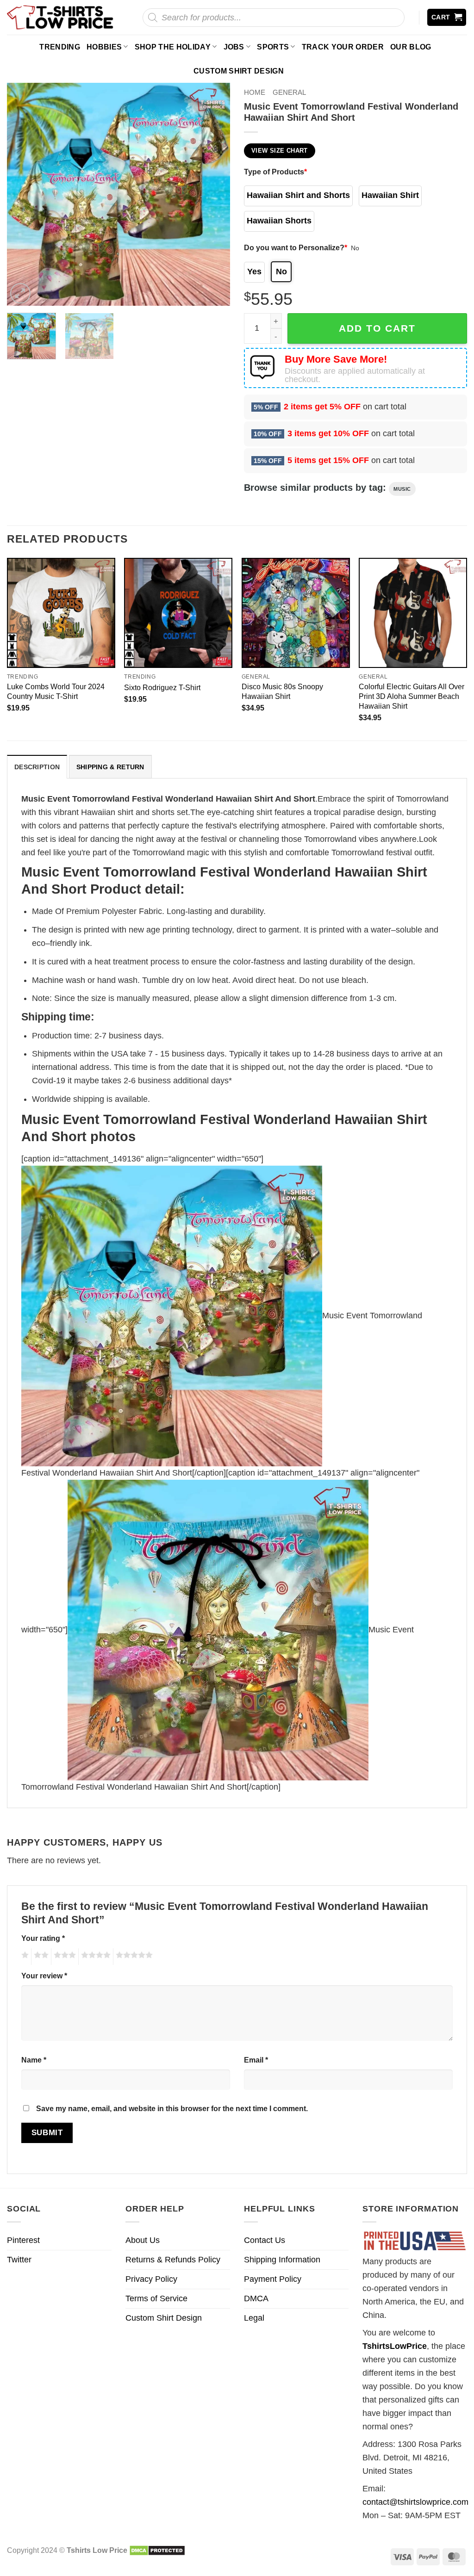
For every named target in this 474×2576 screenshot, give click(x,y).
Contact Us (265, 2240)
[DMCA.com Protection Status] (157, 2550)
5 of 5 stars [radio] (133, 1957)
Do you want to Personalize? (296, 247)
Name (34, 2060)
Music (402, 489)
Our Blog (411, 47)
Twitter (19, 2260)
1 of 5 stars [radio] (24, 1957)
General (289, 92)
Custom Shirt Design (239, 71)
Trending (60, 47)
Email (256, 2060)
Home (255, 92)
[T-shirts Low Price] (61, 17)
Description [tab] (37, 767)
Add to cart (377, 328)
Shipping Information (282, 2260)
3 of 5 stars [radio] (63, 1957)
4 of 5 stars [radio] (94, 1957)
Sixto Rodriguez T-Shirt (162, 687)
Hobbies (104, 47)
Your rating (43, 1938)
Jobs (234, 47)
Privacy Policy (151, 2279)
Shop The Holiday (173, 47)
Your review (44, 1976)
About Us (143, 2240)
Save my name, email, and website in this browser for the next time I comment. (172, 2108)
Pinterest (23, 2240)
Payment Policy (273, 2279)
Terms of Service (156, 2298)
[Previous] (23, 194)
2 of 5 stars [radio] (40, 1957)
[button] (447, 17)
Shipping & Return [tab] (110, 767)
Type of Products (275, 172)
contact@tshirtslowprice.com (415, 2502)
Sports (273, 47)
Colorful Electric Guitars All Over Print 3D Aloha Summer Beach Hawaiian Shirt (412, 696)
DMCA (256, 2298)
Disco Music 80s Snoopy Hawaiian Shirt (282, 691)
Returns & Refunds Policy (173, 2260)
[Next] (214, 194)
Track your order (343, 47)
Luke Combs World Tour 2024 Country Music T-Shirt (56, 691)
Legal (254, 2318)
